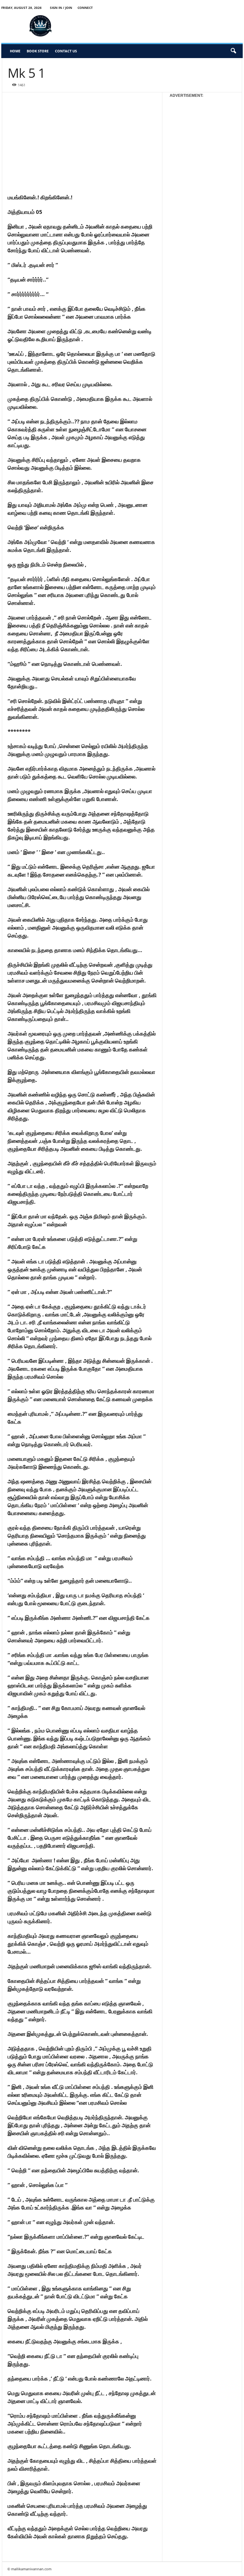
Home (15, 51)
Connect (85, 8)
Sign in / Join (61, 8)
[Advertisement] (162, 26)
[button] (233, 51)
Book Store (38, 51)
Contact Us (66, 51)
